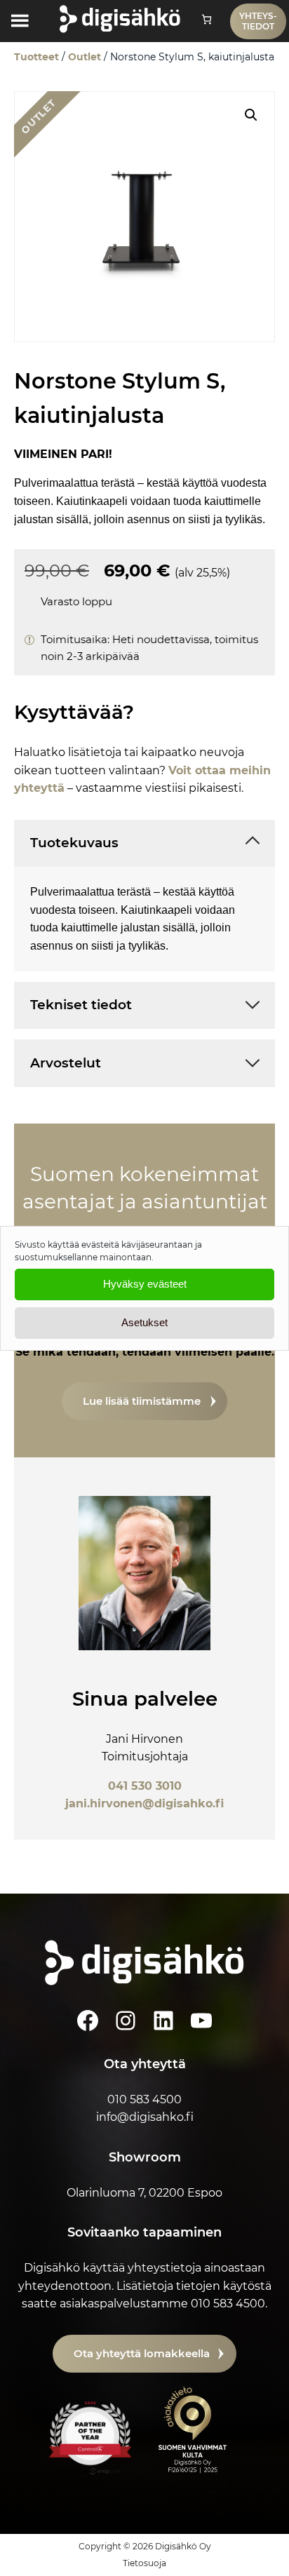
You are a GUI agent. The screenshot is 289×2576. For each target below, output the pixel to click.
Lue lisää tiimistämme (142, 1401)
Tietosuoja (144, 2563)
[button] (251, 115)
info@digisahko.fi (145, 2117)
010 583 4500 (144, 2099)
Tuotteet (36, 57)
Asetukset (144, 1322)
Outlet (85, 57)
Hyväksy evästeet (145, 1284)
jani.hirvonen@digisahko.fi (144, 1803)
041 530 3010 (145, 1786)
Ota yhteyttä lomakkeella (142, 2353)
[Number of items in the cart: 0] (207, 19)
